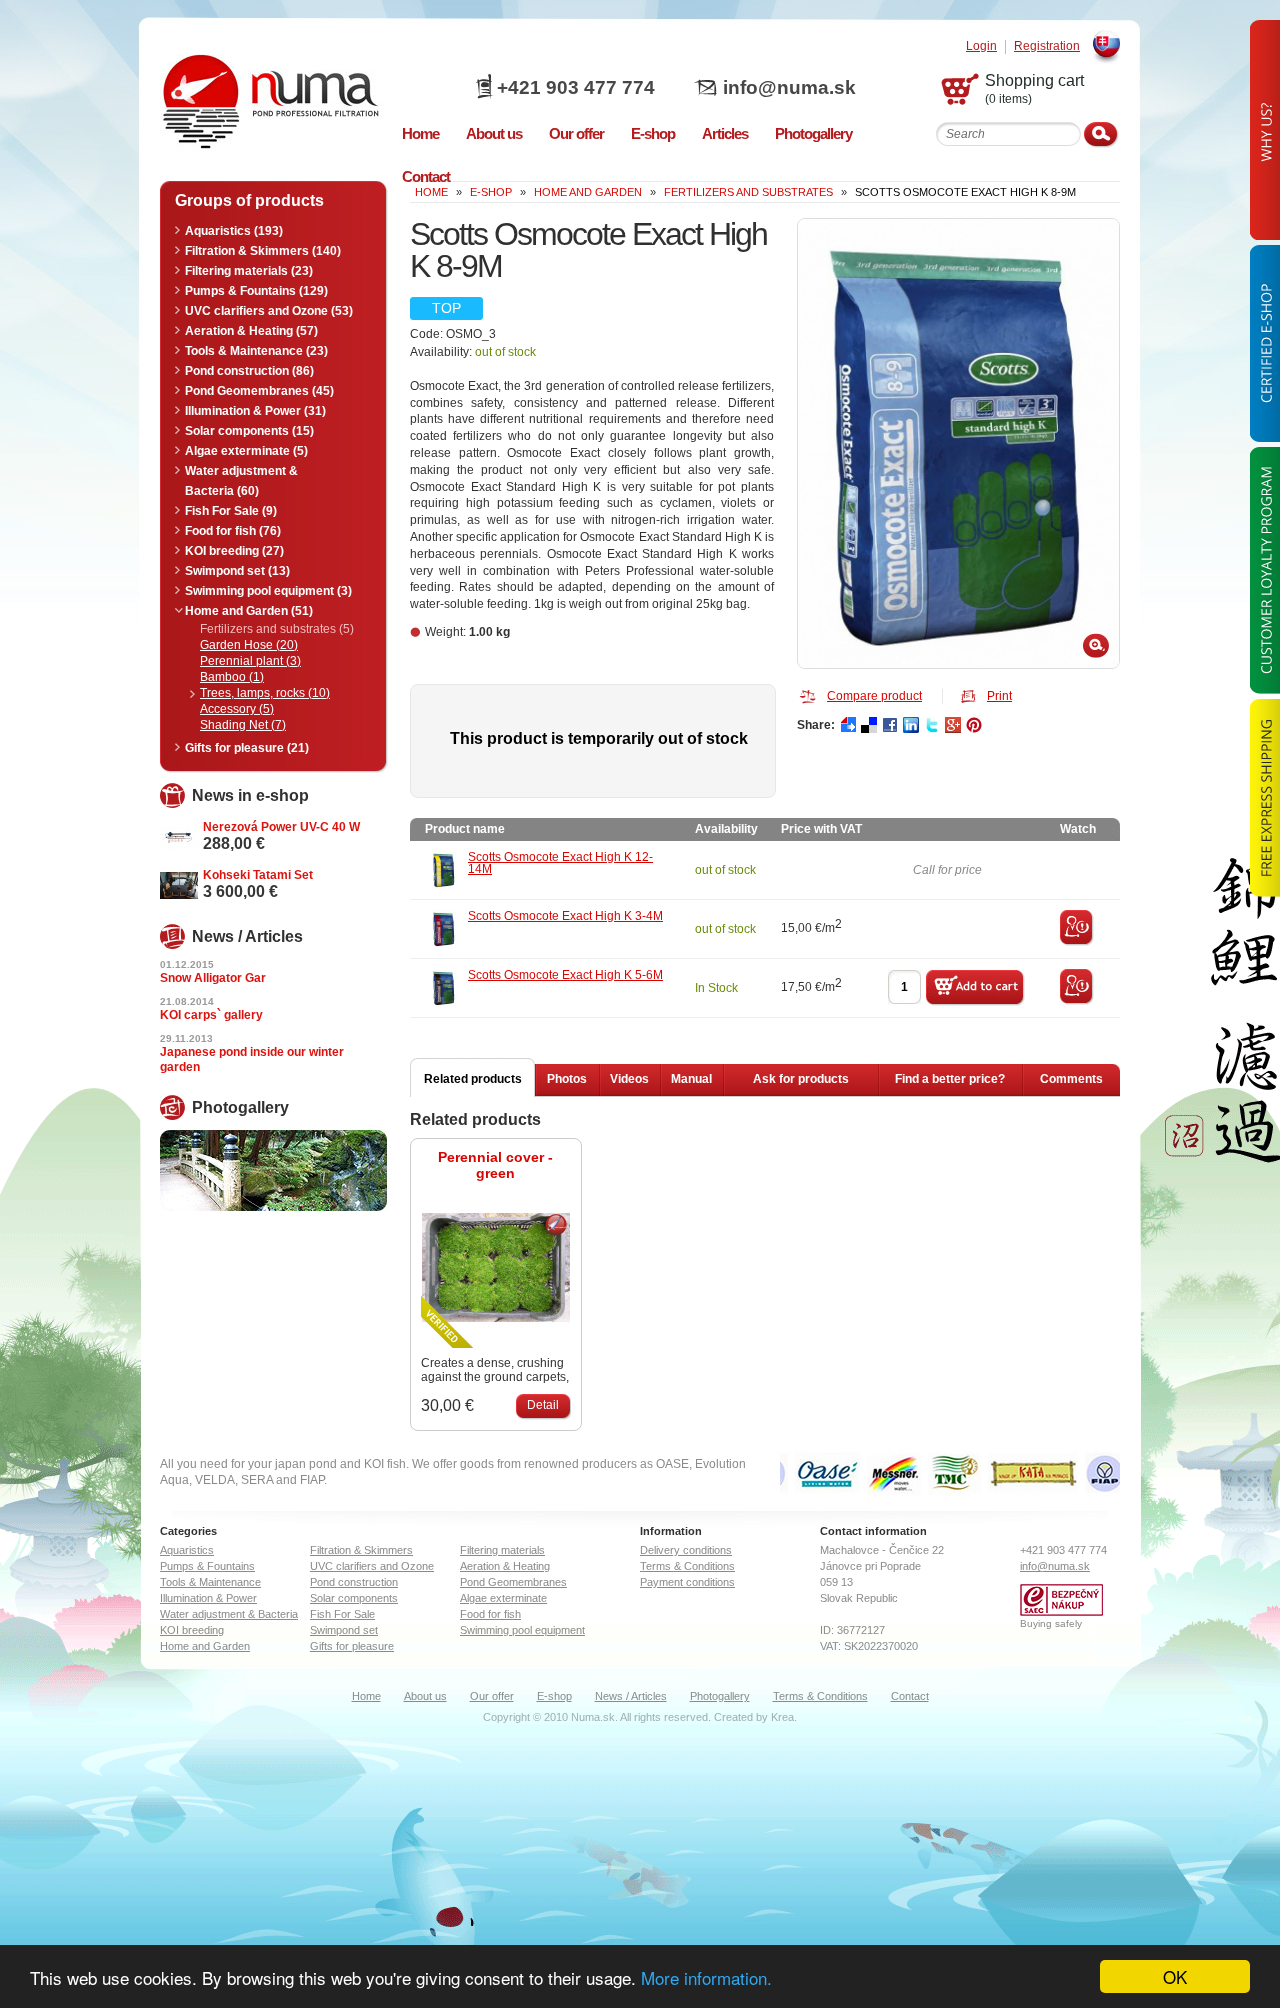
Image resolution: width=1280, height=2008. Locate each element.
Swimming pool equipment (522, 1630)
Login (981, 46)
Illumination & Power (208, 1598)
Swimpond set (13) (237, 571)
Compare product (874, 696)
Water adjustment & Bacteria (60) (241, 481)
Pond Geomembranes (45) (259, 391)
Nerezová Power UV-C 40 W (281, 827)
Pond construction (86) (249, 371)
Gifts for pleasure (352, 1646)
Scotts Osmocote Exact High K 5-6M (565, 975)
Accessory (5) (237, 709)
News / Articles (631, 1696)
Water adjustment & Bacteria (229, 1614)
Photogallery (720, 1696)
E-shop (554, 1696)
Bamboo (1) (232, 677)
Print (999, 696)
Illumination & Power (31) (255, 411)
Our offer (492, 1696)
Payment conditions (687, 1582)
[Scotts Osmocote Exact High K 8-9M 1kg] (958, 443)
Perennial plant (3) (250, 661)
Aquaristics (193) (234, 231)
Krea (782, 1717)
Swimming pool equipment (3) (268, 591)
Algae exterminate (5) (246, 451)
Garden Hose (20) (249, 645)
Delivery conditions (686, 1550)
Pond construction (354, 1582)
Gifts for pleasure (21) (247, 748)
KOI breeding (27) (234, 551)
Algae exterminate (503, 1598)
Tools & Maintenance (210, 1582)
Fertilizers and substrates (748, 192)
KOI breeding (192, 1630)
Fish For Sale (342, 1614)
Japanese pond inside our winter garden (252, 1059)
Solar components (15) (249, 431)
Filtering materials (502, 1550)
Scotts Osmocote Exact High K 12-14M (560, 863)
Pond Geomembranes (513, 1582)
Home (366, 1696)
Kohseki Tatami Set (258, 875)
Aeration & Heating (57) (251, 331)
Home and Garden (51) (249, 611)
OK (1175, 1976)
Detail (543, 1405)
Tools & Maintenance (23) (256, 351)
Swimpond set (344, 1630)
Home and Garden (588, 192)
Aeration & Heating (505, 1566)
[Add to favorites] (1077, 942)
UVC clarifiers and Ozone (372, 1566)
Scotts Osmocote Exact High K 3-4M (565, 916)
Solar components (354, 1598)
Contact (910, 1696)
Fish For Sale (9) (231, 511)
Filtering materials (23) (249, 271)
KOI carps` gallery (211, 1015)
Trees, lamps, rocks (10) (265, 693)
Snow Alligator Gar (213, 978)
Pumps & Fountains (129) (256, 291)
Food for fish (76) (233, 531)
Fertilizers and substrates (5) (277, 629)
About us (425, 1696)
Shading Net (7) (243, 725)
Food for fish (490, 1614)
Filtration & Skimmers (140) (263, 251)
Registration (1047, 46)
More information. (706, 1977)
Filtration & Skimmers (361, 1550)
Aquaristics (187, 1550)
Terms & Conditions (687, 1566)
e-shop (491, 192)
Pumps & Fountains (207, 1566)
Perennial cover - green (495, 1165)
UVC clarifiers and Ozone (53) (269, 311)
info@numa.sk (789, 87)
